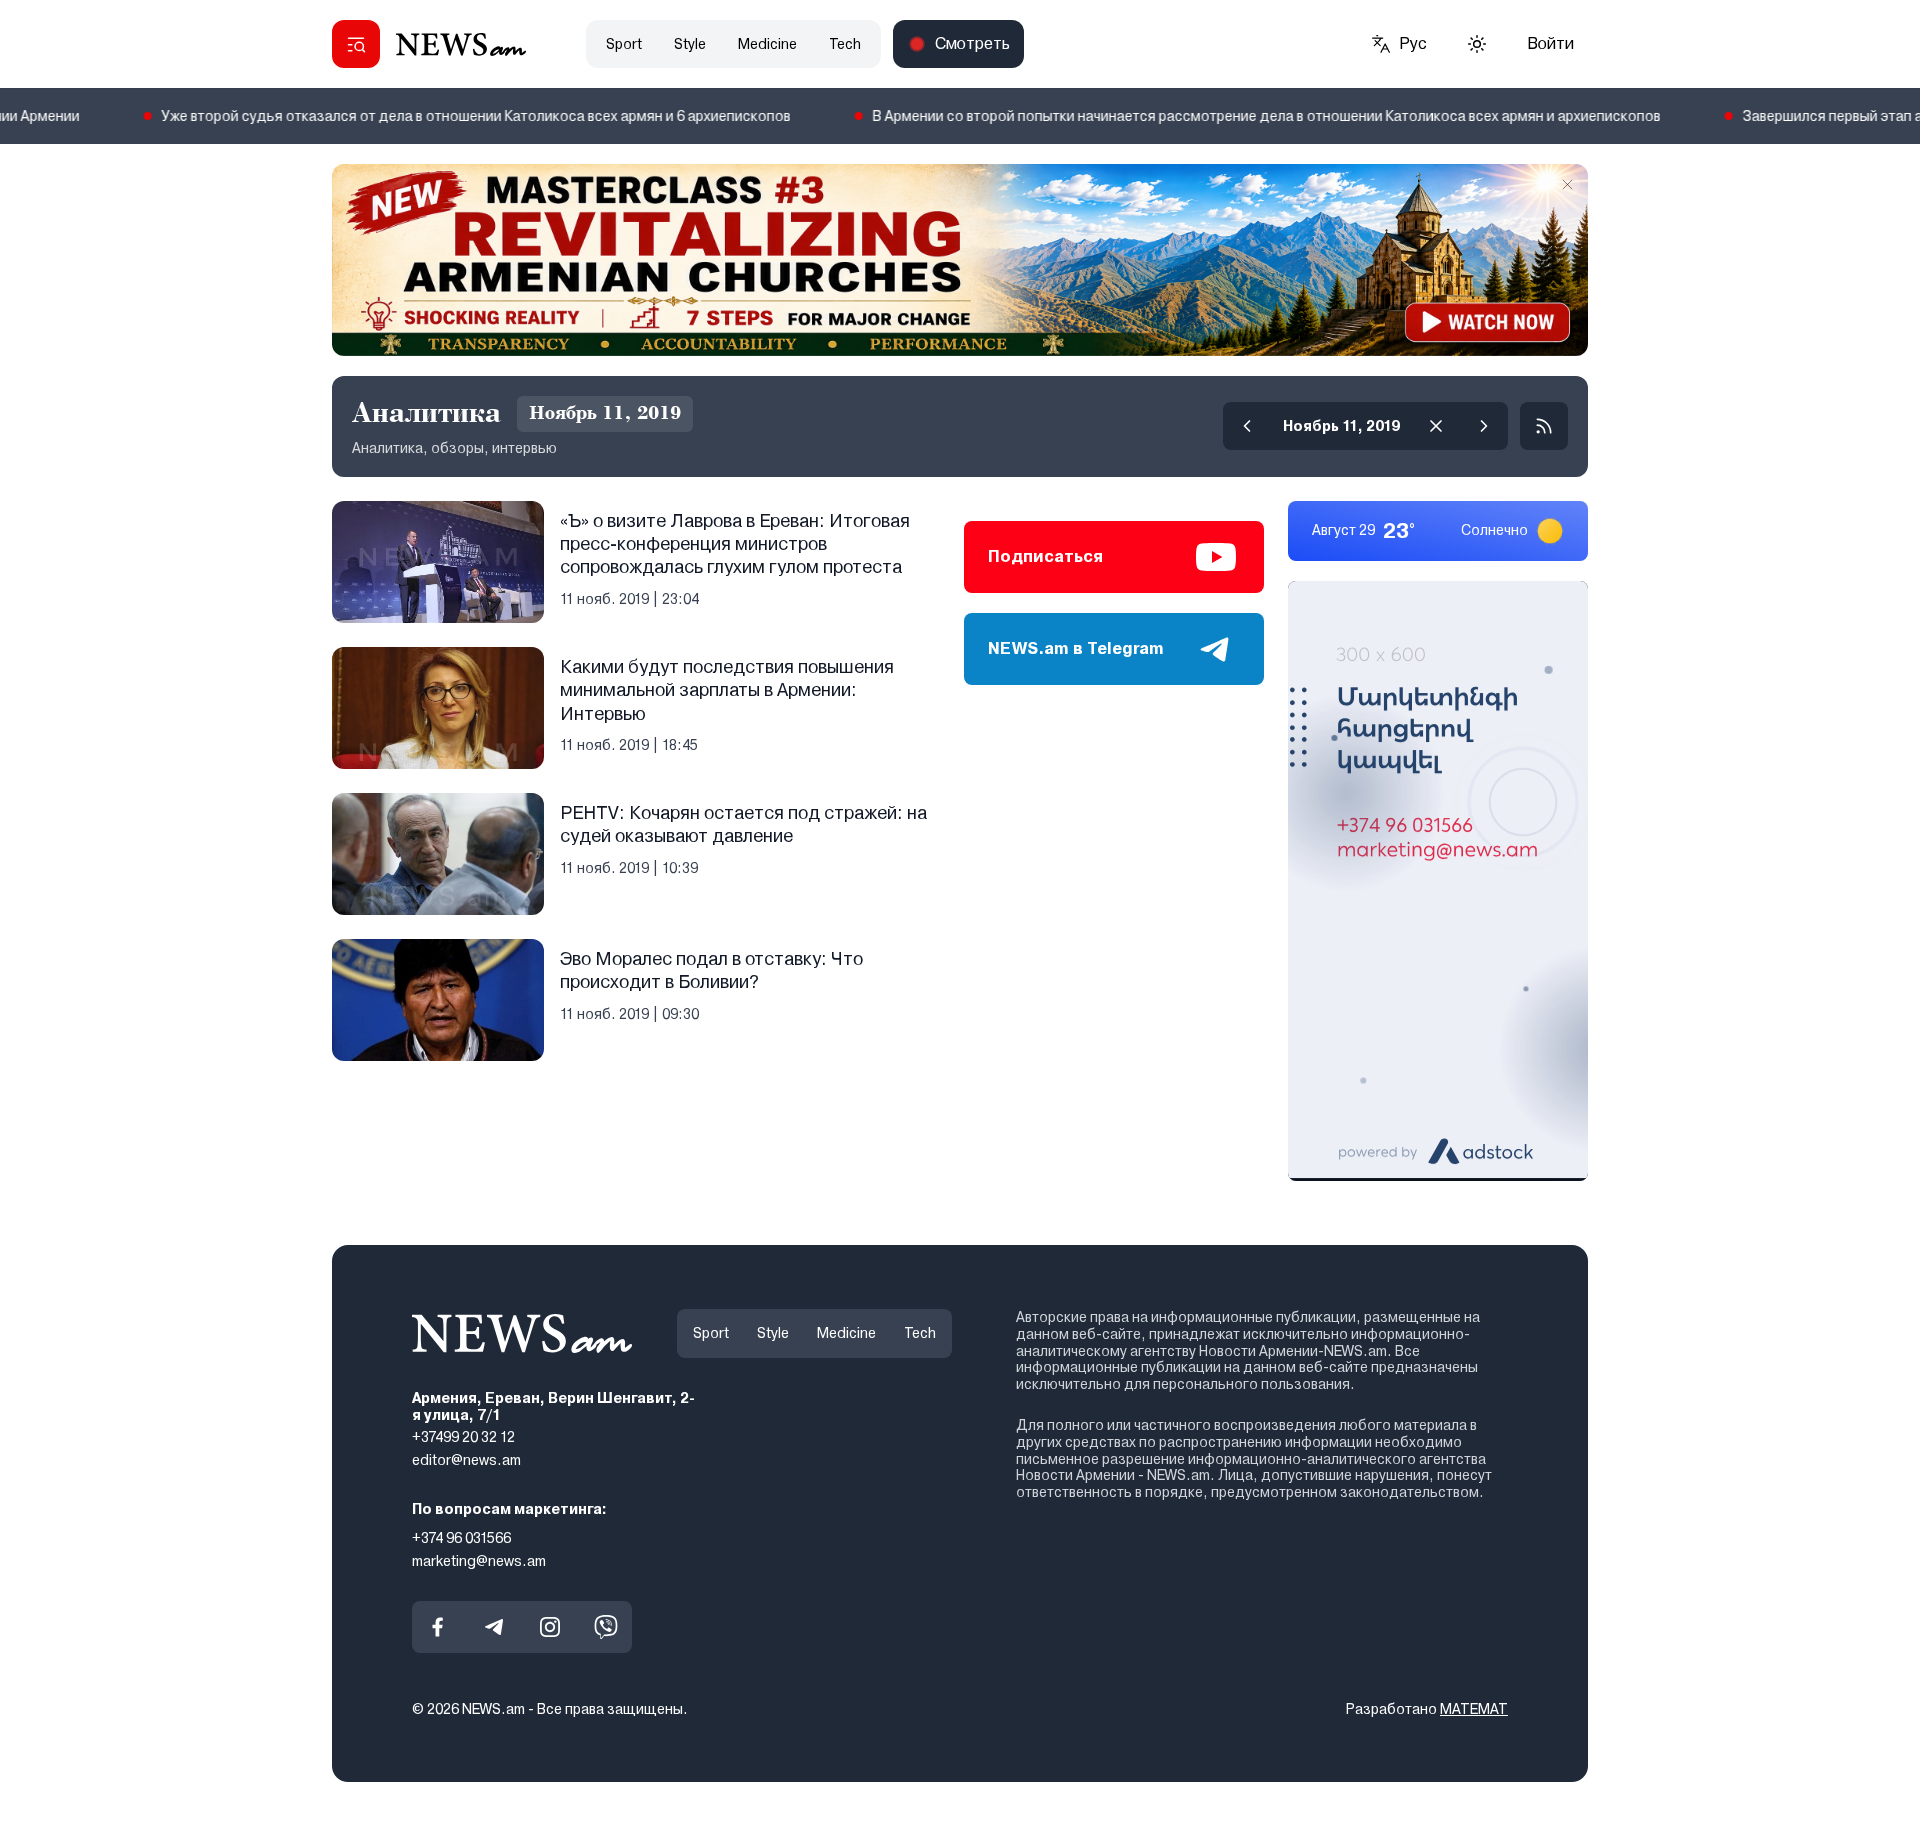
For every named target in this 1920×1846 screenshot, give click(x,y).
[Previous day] (1247, 426)
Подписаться (1045, 556)
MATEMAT (1474, 1709)
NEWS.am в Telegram (1076, 648)
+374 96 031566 (461, 1537)
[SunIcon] (1477, 44)
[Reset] (1436, 426)
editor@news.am (466, 1460)
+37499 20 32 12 (463, 1437)
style (690, 44)
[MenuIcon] (356, 44)
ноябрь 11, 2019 (1341, 426)
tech (845, 44)
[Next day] (1484, 426)
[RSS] (1544, 426)
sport (624, 44)
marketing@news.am (479, 1560)
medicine (767, 44)
